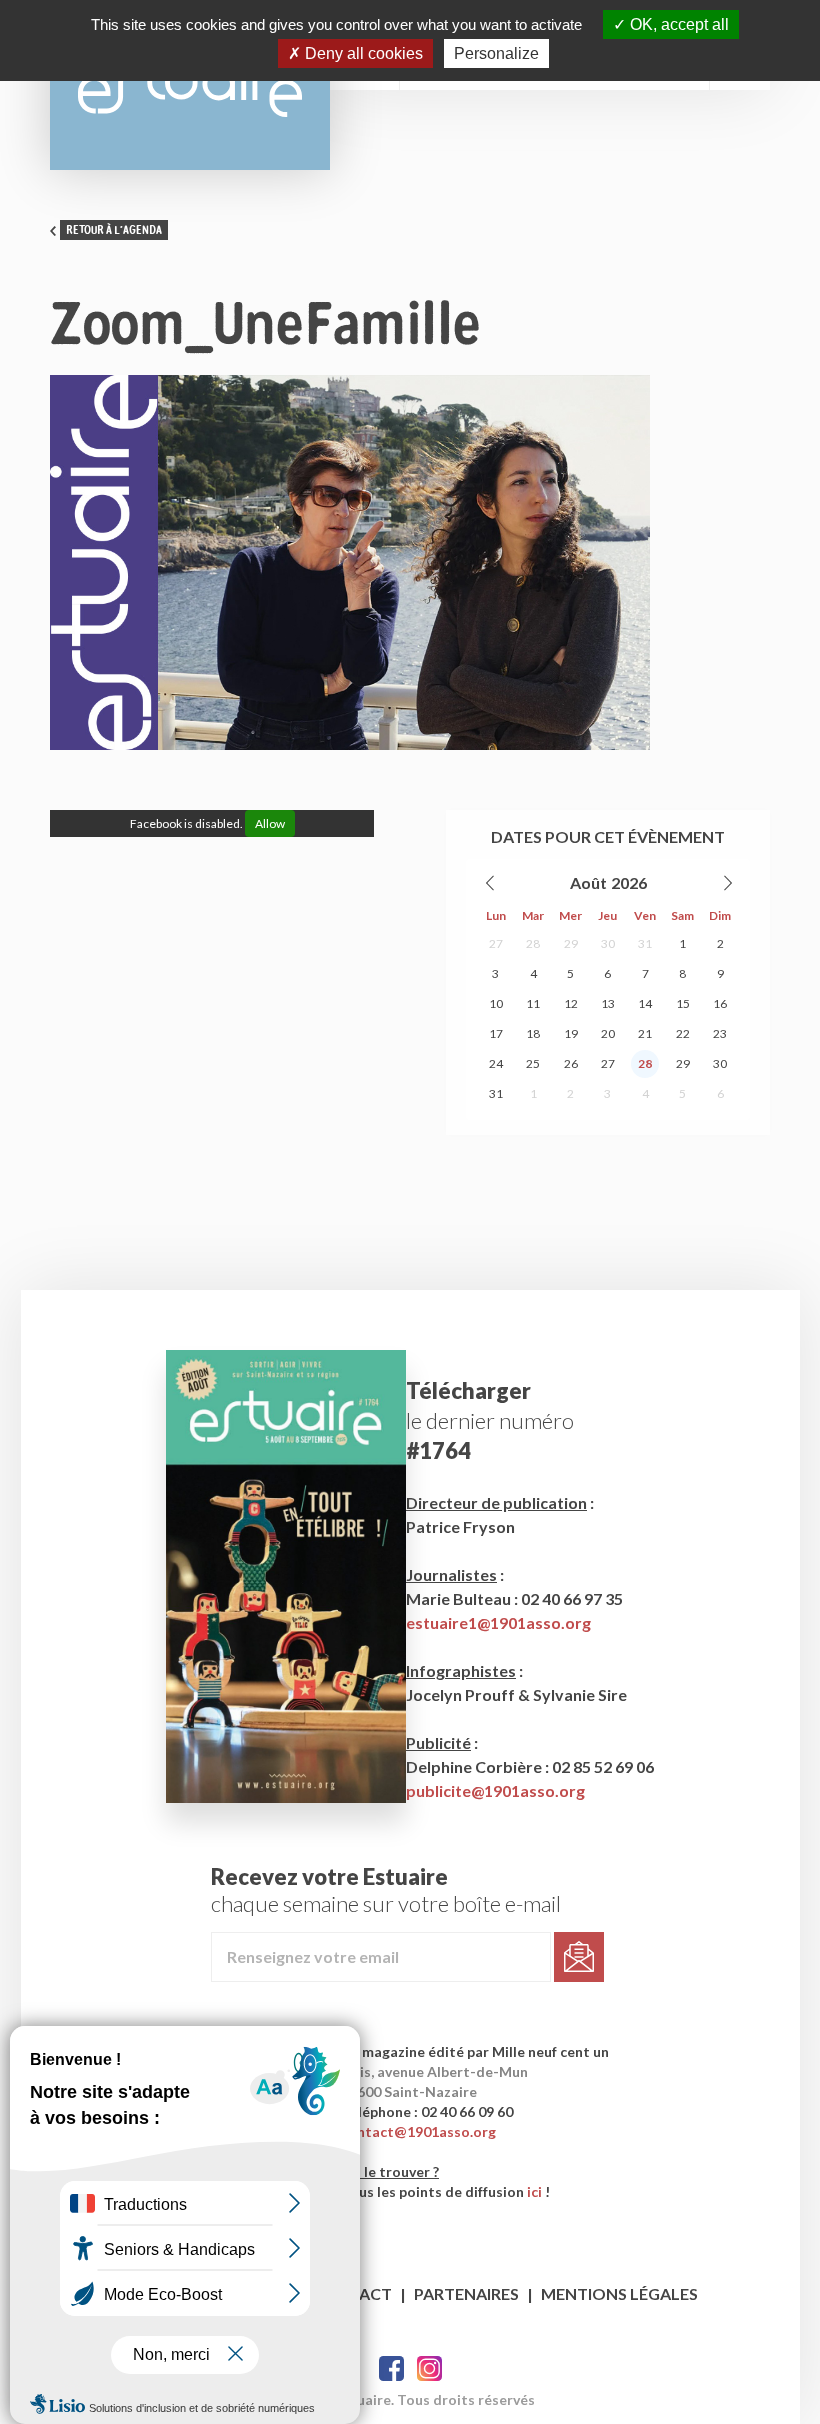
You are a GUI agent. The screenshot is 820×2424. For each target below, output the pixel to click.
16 (720, 1003)
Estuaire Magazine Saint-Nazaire (190, 85)
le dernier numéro (490, 1420)
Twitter (429, 2368)
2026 (629, 882)
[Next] (727, 883)
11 (533, 1003)
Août (588, 882)
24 (496, 1063)
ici (534, 2191)
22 (683, 1033)
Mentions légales (619, 2293)
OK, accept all (677, 24)
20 (608, 1033)
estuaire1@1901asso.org (498, 1622)
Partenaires (466, 2293)
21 (645, 1033)
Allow (270, 823)
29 (571, 943)
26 (571, 1063)
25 (533, 1063)
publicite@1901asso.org (495, 1790)
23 (720, 1033)
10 (496, 1003)
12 (571, 1003)
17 (496, 1033)
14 (645, 1003)
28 (533, 943)
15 (683, 1003)
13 (608, 1003)
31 (645, 943)
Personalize (496, 53)
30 (608, 943)
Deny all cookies (362, 53)
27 (496, 943)
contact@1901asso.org (418, 2131)
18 (533, 1033)
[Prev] (491, 883)
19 (571, 1033)
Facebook (391, 2368)
